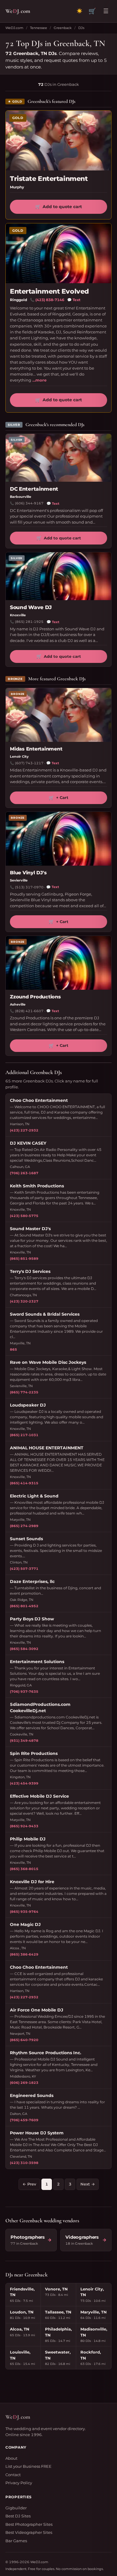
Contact (13, 2475)
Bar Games (16, 2541)
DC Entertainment (34, 489)
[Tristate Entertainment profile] (58, 141)
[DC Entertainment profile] (58, 458)
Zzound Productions (35, 997)
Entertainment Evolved (49, 291)
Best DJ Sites (18, 2516)
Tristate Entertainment (49, 179)
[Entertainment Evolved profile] (58, 253)
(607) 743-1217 (29, 763)
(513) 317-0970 (29, 887)
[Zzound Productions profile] (58, 963)
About (11, 2458)
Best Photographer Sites (29, 2524)
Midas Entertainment (36, 749)
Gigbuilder (16, 2508)
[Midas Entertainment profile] (58, 715)
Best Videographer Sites (29, 2532)
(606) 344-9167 (29, 503)
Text (74, 300)
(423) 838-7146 (50, 300)
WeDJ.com (14, 28)
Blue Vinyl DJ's (28, 873)
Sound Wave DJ (31, 607)
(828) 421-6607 (29, 1011)
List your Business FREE (28, 2466)
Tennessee (39, 28)
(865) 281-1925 (29, 622)
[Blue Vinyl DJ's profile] (58, 839)
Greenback (63, 28)
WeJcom (18, 11)
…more (39, 380)
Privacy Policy (19, 2483)
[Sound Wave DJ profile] (58, 576)
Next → (88, 2184)
